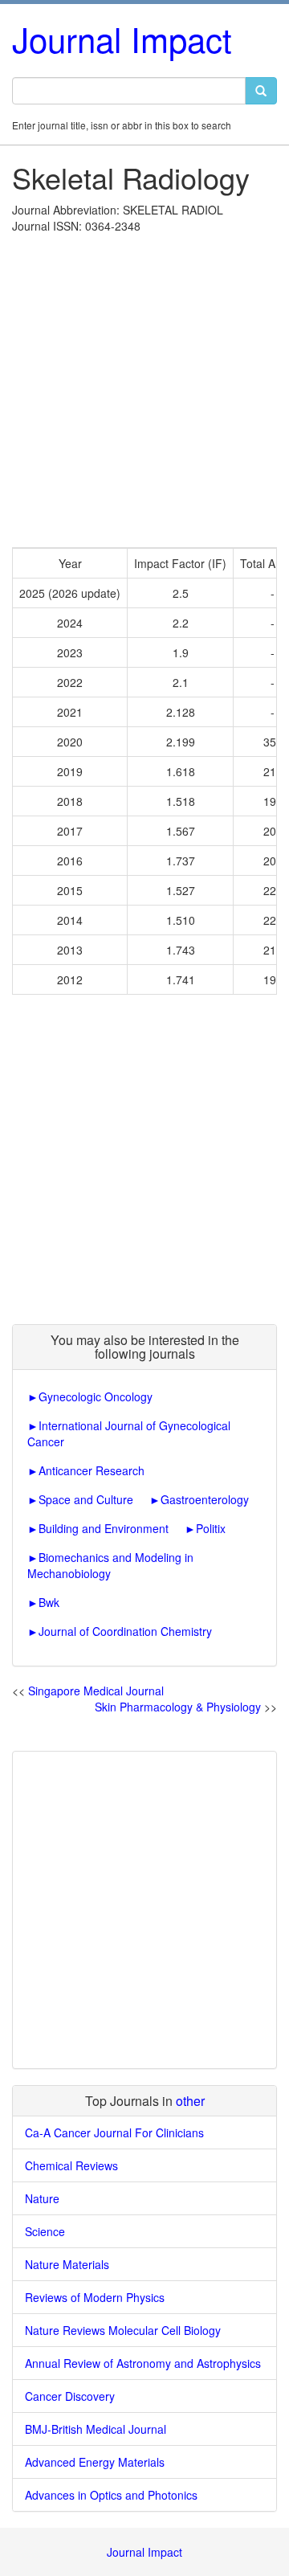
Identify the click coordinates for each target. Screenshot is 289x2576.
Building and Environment (104, 1528)
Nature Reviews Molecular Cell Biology (123, 2330)
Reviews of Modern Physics (95, 2297)
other (190, 2101)
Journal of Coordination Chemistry (125, 1631)
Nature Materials (67, 2264)
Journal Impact (122, 39)
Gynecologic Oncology (96, 1396)
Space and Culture (86, 1499)
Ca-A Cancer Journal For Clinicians (114, 2132)
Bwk (49, 1602)
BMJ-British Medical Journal (96, 2429)
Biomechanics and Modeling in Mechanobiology (110, 1565)
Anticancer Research (92, 1470)
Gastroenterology (205, 1499)
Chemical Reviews (71, 2165)
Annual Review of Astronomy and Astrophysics (143, 2363)
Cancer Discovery (70, 2396)
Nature (42, 2198)
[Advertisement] (144, 386)
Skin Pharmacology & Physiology (178, 1707)
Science (45, 2231)
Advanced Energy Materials (95, 2462)
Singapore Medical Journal (96, 1691)
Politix (211, 1528)
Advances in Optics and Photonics (111, 2495)
